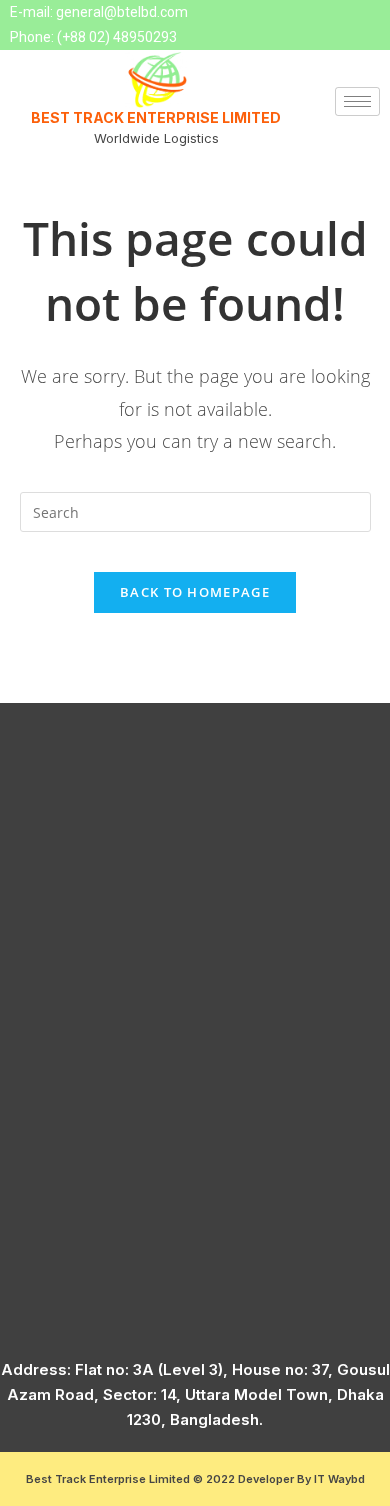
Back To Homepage (195, 592)
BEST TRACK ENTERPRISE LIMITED (156, 117)
